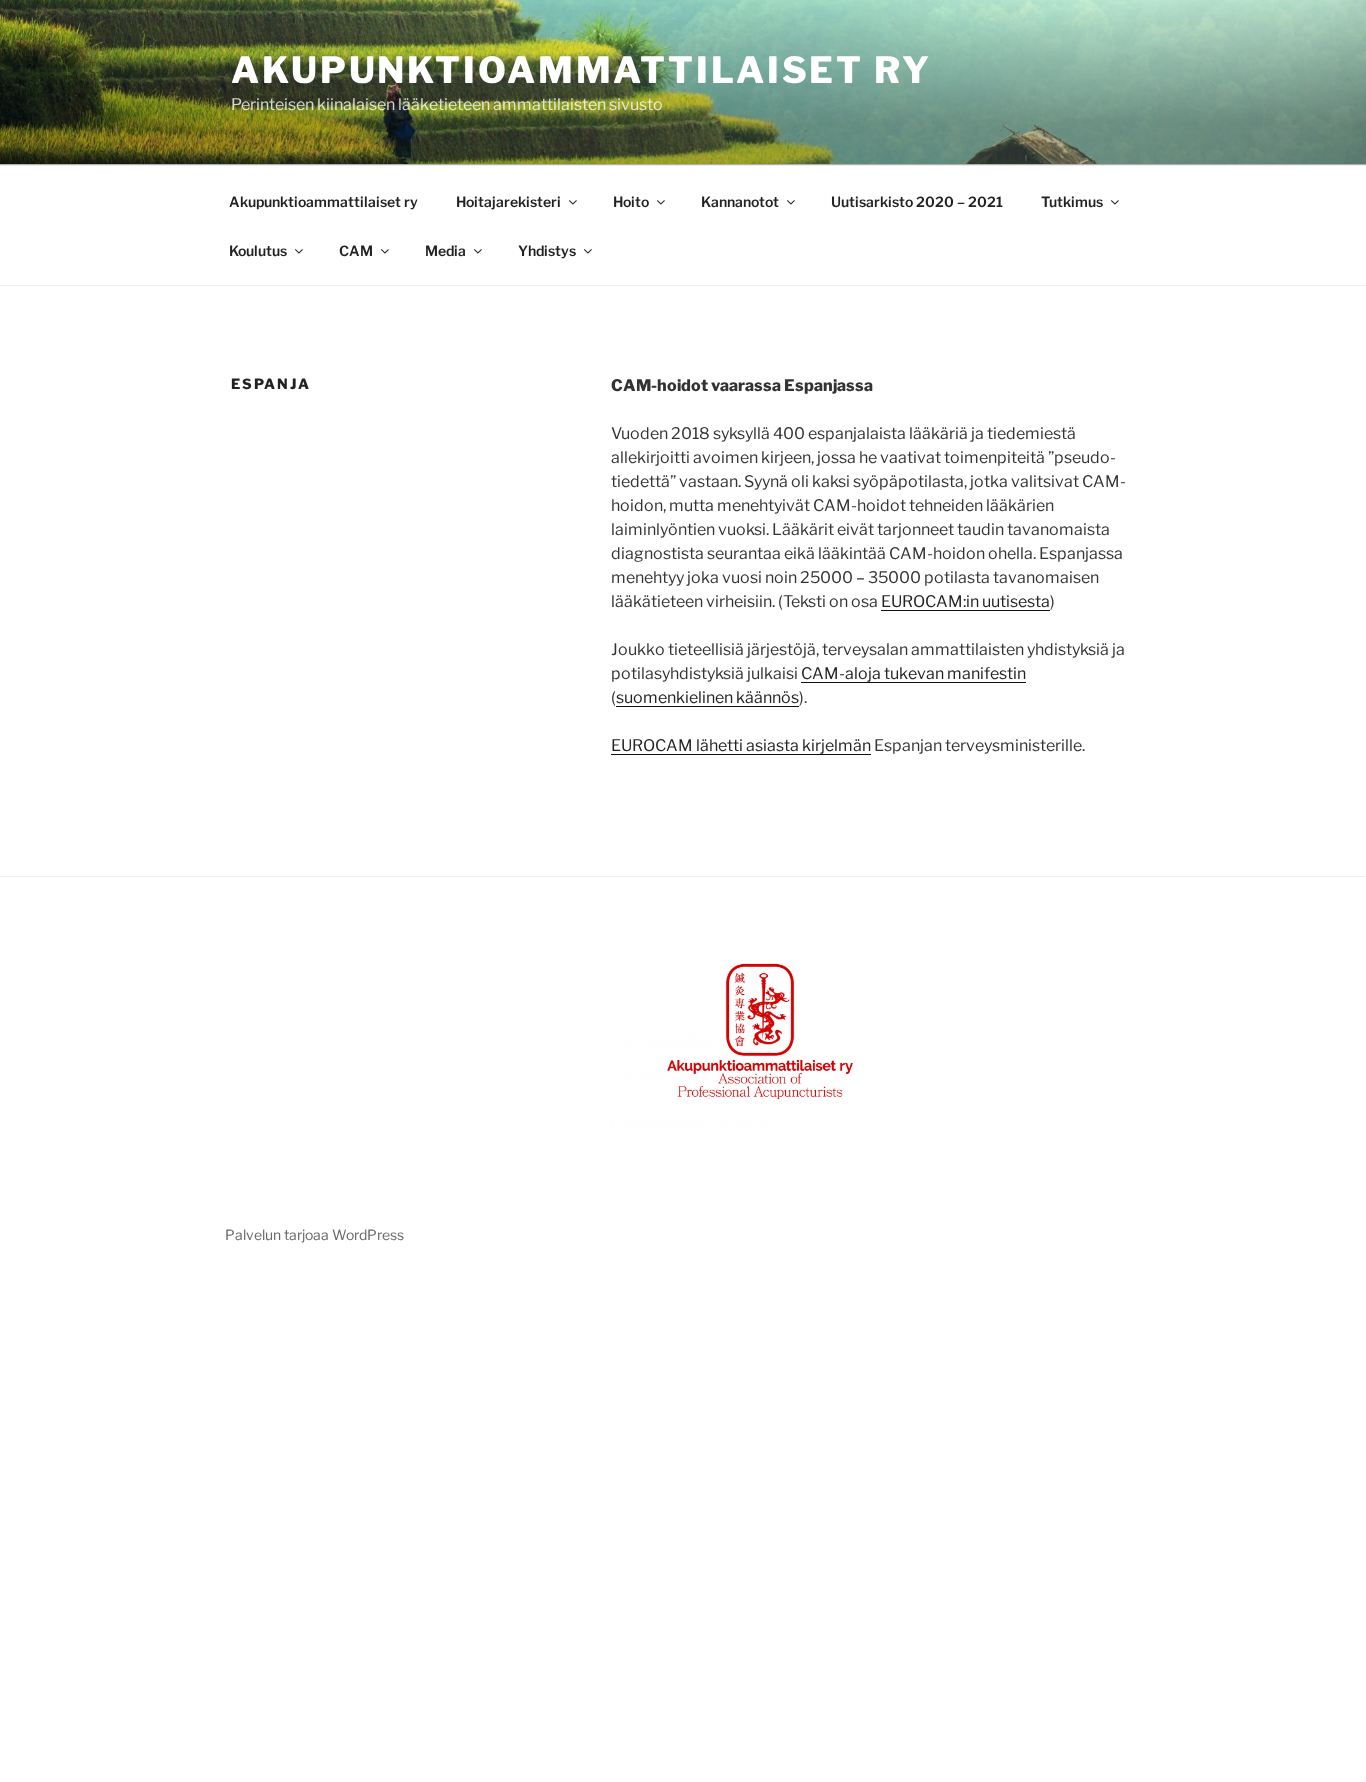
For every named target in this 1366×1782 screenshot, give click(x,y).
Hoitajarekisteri (508, 201)
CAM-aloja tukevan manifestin (913, 673)
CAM (356, 250)
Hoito (631, 201)
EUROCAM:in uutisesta (965, 601)
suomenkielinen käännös (707, 697)
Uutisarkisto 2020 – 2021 (917, 201)
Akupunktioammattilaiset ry (581, 70)
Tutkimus (1072, 201)
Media (445, 250)
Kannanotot (740, 201)
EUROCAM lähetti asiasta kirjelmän (741, 745)
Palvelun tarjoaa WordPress (314, 1234)
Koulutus (258, 250)
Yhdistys (547, 250)
